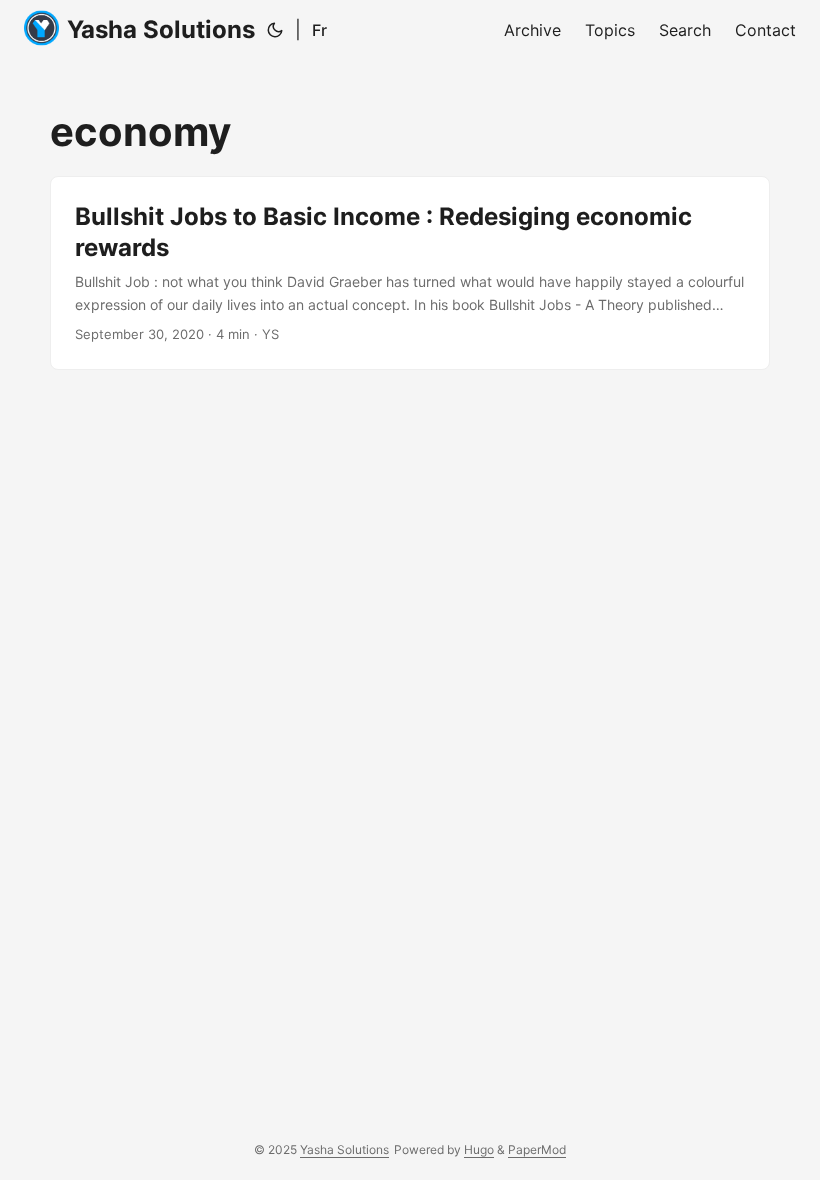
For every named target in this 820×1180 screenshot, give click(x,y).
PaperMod (537, 1149)
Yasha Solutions (161, 29)
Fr (319, 30)
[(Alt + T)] (275, 30)
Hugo (479, 1149)
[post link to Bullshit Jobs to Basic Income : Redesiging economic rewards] (410, 273)
